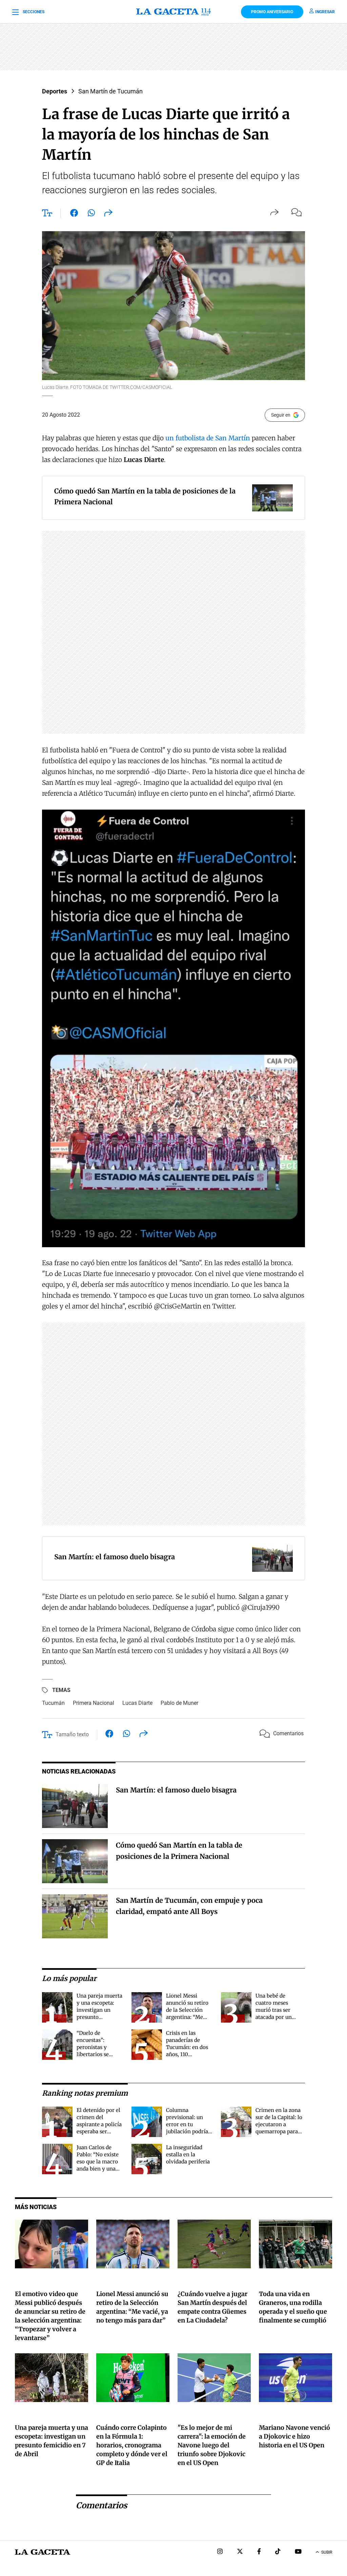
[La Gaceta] (173, 12)
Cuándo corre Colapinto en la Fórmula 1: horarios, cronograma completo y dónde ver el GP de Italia (132, 2445)
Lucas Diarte (137, 1703)
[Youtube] (298, 2552)
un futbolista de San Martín (208, 438)
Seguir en (281, 415)
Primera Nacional (94, 1703)
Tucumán (53, 1703)
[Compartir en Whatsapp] (91, 214)
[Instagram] (220, 2552)
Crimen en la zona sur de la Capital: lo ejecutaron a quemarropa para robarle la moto (279, 2124)
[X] (240, 2552)
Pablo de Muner (179, 1703)
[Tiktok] (278, 2552)
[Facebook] (259, 2552)
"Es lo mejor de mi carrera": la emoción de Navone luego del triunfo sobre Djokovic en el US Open (212, 2445)
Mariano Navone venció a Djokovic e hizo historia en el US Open (294, 2436)
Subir (327, 2552)
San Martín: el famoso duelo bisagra (176, 1790)
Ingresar (325, 12)
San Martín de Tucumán (110, 91)
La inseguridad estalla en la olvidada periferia (188, 2154)
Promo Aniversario (272, 12)
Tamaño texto (72, 1734)
